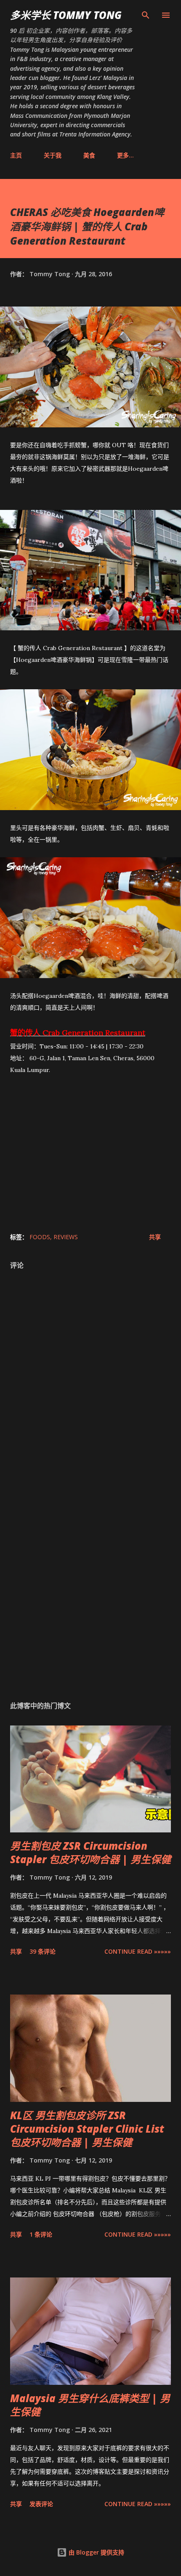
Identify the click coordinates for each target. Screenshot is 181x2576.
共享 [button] (155, 1237)
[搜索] (146, 15)
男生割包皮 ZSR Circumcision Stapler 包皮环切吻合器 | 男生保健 (90, 1852)
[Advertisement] (90, 1583)
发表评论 (41, 2504)
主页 (16, 155)
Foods (40, 1237)
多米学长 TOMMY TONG (66, 15)
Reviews (66, 1237)
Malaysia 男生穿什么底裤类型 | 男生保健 (90, 2405)
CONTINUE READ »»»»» (138, 1951)
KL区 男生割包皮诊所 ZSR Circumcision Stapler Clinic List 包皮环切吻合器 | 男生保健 (87, 2129)
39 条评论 (43, 1951)
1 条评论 (41, 2234)
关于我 (53, 155)
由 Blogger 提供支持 (96, 2552)
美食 (89, 155)
